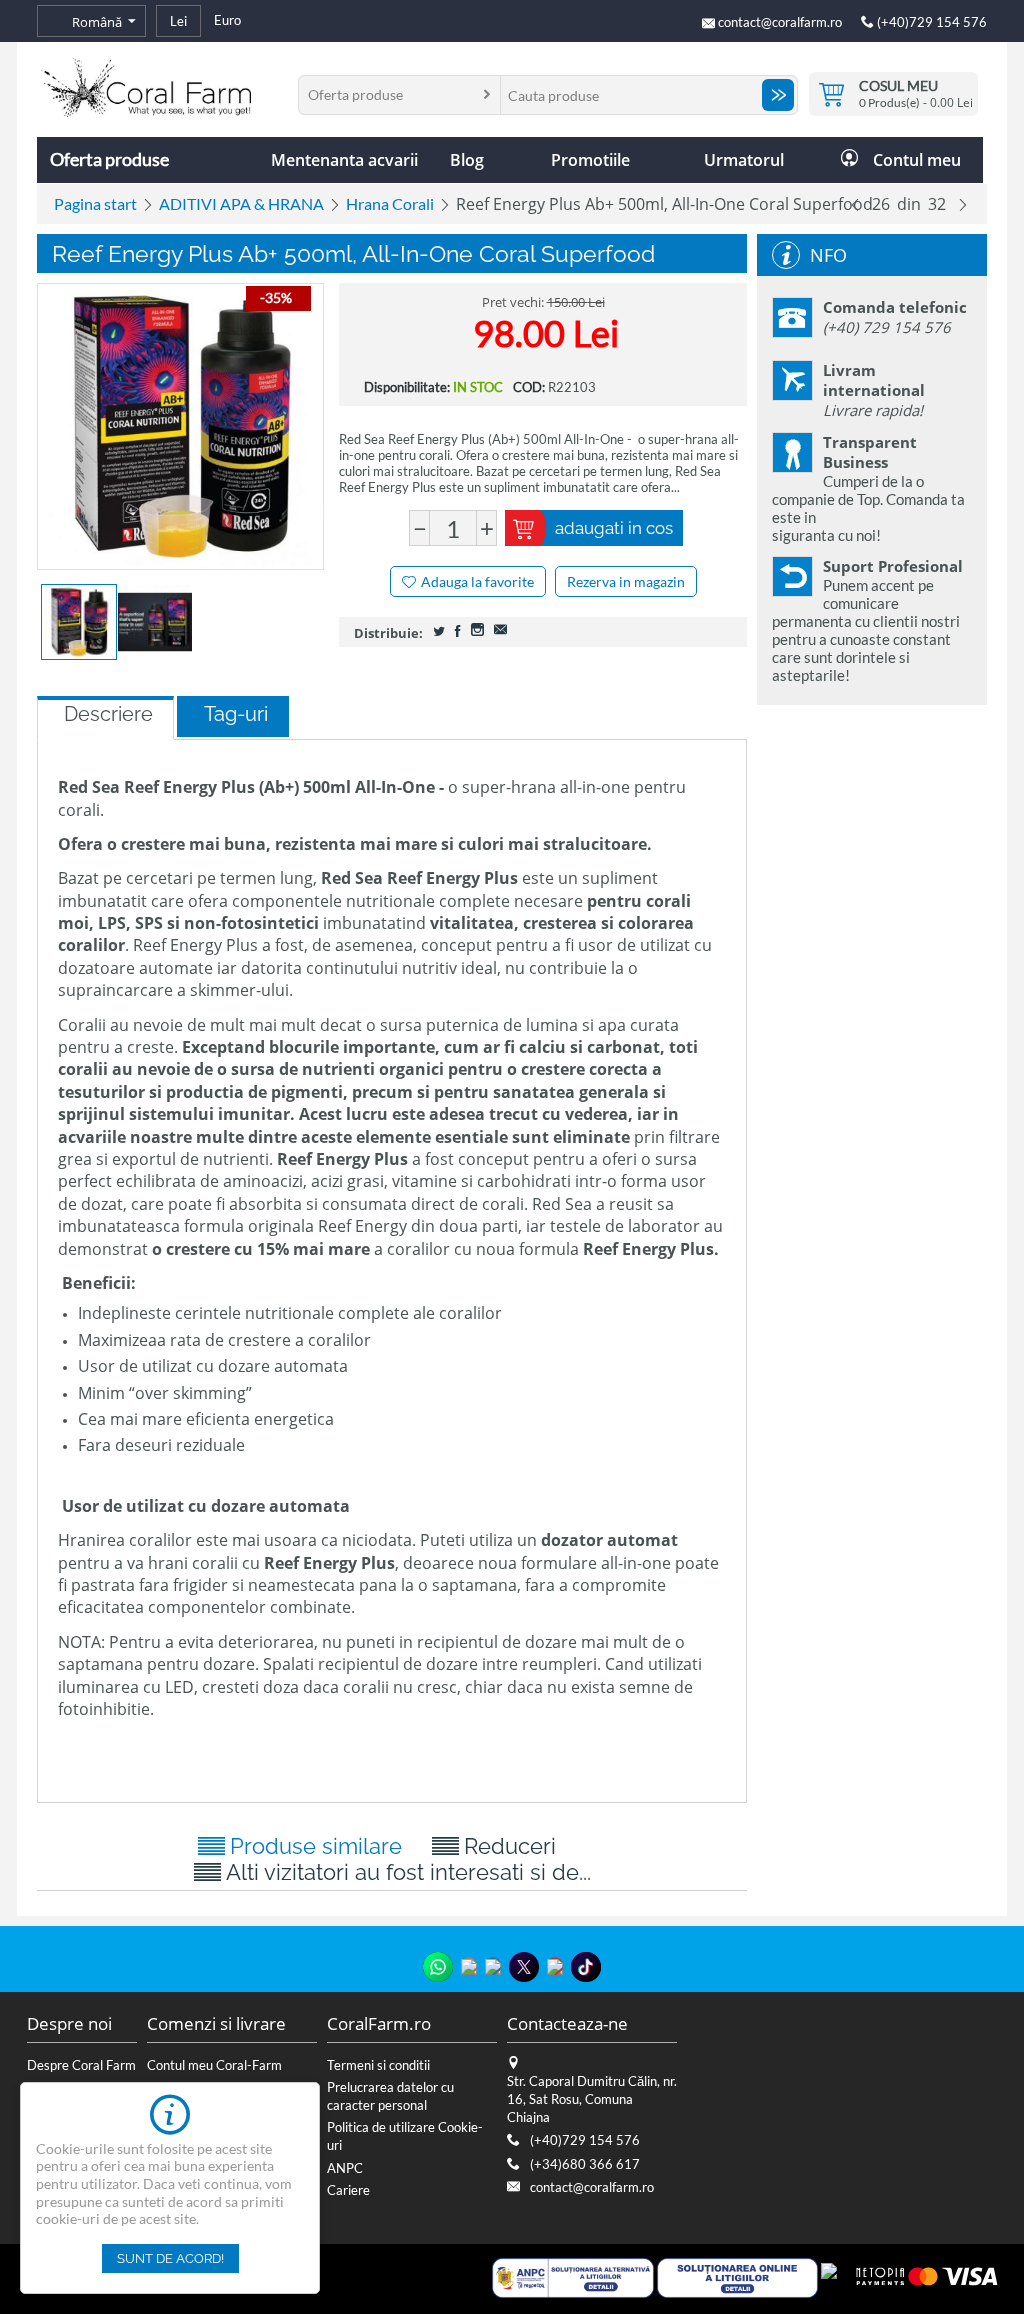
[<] (855, 204)
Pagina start (95, 203)
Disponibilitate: (407, 387)
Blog (467, 160)
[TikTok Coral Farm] (586, 1967)
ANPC (345, 2168)
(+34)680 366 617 (585, 2164)
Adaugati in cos (614, 528)
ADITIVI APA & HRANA (241, 203)
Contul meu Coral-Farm (214, 2065)
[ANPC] (572, 2276)
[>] (963, 204)
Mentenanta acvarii (344, 160)
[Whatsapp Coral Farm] (438, 1967)
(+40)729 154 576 (930, 22)
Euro (227, 20)
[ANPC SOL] (737, 2276)
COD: (529, 387)
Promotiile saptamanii (590, 166)
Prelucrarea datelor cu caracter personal (390, 2096)
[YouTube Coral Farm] (555, 1966)
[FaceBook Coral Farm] (493, 1966)
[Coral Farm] (146, 86)
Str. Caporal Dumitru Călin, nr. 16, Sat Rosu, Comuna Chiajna (592, 2099)
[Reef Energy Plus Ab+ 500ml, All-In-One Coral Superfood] (180, 426)
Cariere (348, 2190)
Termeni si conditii (378, 2065)
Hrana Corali (390, 203)
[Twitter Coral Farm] (524, 1967)
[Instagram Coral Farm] (469, 1966)
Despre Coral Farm (81, 2065)
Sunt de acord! (170, 2258)
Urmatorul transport (744, 166)
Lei (178, 21)
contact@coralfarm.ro (780, 22)
